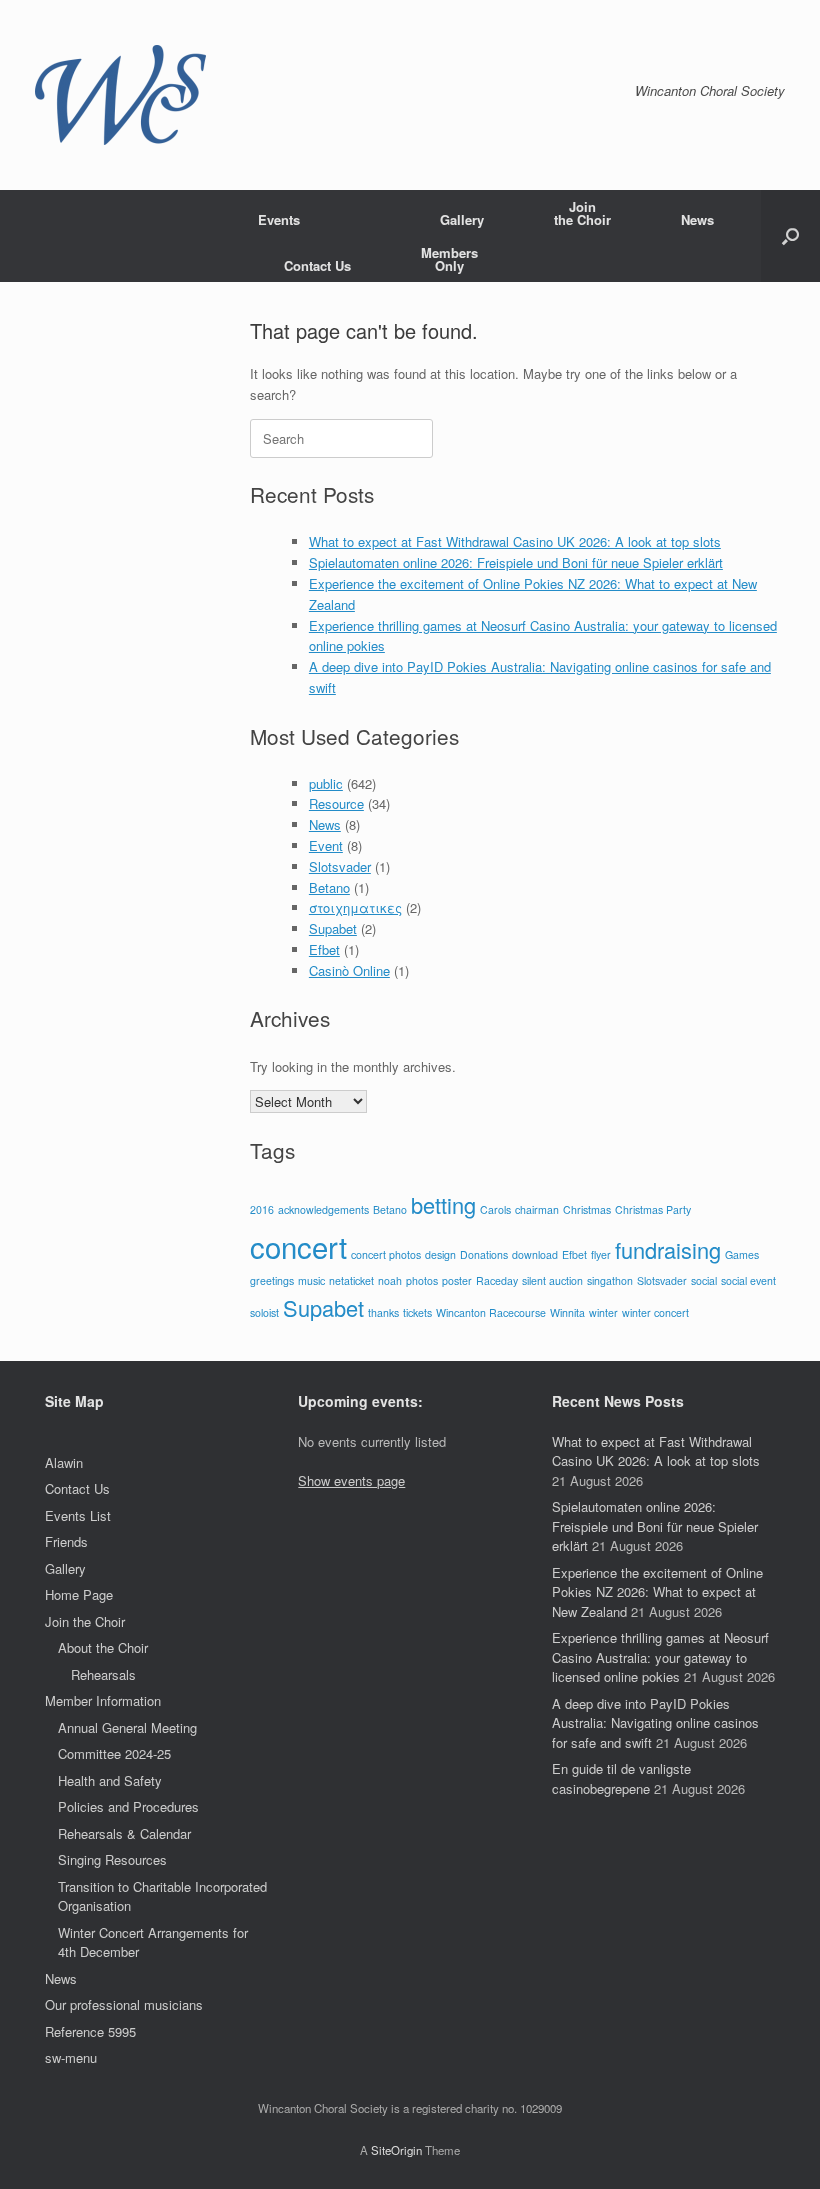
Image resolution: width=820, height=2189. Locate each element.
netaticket (351, 1280)
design (440, 1254)
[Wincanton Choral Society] (120, 95)
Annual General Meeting (127, 1727)
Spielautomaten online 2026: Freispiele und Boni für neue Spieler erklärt (516, 562)
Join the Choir (85, 1621)
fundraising (668, 1249)
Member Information (103, 1700)
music (311, 1280)
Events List (78, 1515)
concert (298, 1246)
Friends (66, 1541)
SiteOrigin (396, 2150)
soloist (264, 1312)
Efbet (324, 949)
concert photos (386, 1254)
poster (457, 1280)
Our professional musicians (124, 2004)
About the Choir (103, 1647)
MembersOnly (449, 259)
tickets (417, 1312)
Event (326, 845)
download (535, 1254)
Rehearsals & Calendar (124, 1833)
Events (279, 219)
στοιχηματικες (355, 907)
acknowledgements (323, 1209)
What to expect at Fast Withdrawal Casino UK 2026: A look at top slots (515, 541)
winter (603, 1312)
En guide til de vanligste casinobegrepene (621, 1778)
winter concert (655, 1312)
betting (443, 1204)
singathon (610, 1280)
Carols (495, 1209)
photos (422, 1280)
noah (390, 1280)
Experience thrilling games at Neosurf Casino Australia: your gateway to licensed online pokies (660, 1657)
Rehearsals (103, 1674)
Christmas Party (653, 1209)
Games (742, 1254)
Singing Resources (112, 1859)
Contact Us (317, 265)
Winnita (567, 1312)
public (326, 783)
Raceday (497, 1280)
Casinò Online (349, 970)
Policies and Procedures (128, 1806)
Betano (329, 887)
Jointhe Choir (582, 213)
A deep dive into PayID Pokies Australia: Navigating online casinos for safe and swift (655, 1723)
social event (748, 1280)
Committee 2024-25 (114, 1753)
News (697, 219)
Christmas (587, 1209)
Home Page (79, 1594)
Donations (484, 1254)
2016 (262, 1209)
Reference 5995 (90, 2031)
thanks (383, 1312)
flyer (601, 1254)
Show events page (351, 1480)
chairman (537, 1209)
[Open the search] (790, 236)
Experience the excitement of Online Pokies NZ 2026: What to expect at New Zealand (657, 1592)
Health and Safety (110, 1780)
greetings (272, 1280)
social (704, 1280)
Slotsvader (340, 866)
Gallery (462, 219)
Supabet (333, 928)
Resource (336, 803)
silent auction (552, 1280)
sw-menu (71, 2057)
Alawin (64, 1462)
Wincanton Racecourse (491, 1312)
